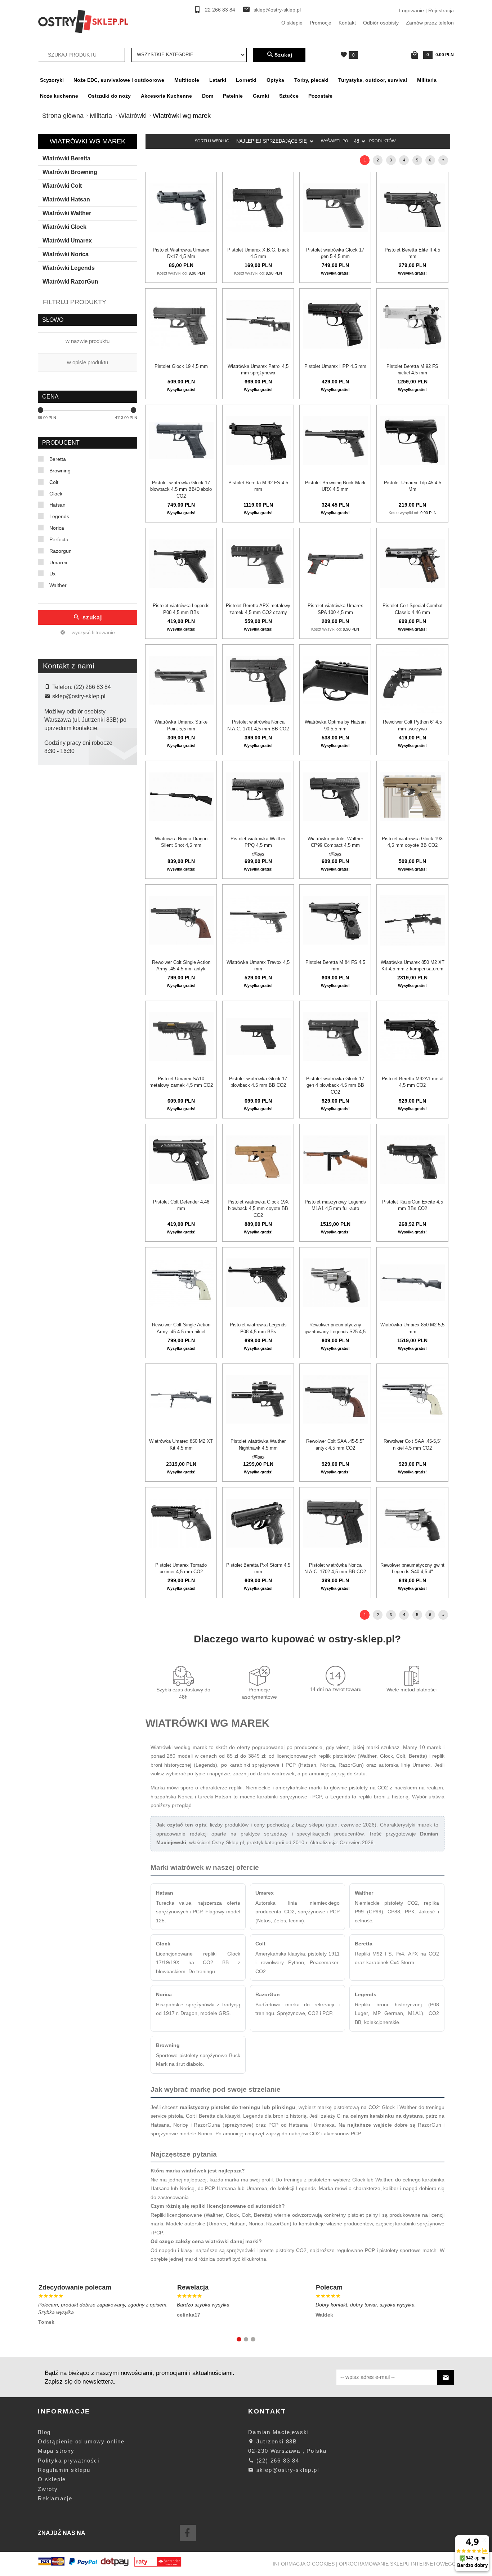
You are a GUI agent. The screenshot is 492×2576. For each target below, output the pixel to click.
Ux (52, 574)
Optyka (275, 80)
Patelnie (233, 96)
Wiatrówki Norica (66, 254)
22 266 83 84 (220, 10)
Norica (57, 528)
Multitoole (187, 80)
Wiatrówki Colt (62, 186)
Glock (56, 494)
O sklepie (292, 23)
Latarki (218, 80)
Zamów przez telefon (430, 23)
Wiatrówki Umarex (67, 241)
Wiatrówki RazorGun (70, 282)
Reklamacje (55, 2498)
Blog (44, 2432)
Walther (58, 585)
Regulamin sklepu (64, 2470)
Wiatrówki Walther (67, 213)
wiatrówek (283, 1774)
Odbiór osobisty (381, 23)
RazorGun (268, 1994)
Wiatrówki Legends (69, 268)
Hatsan (57, 505)
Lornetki (246, 80)
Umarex (58, 562)
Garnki (261, 96)
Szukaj (283, 55)
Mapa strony (56, 2451)
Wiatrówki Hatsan (66, 199)
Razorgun (61, 551)
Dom (208, 96)
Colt (54, 482)
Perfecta (59, 539)
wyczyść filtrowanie (93, 632)
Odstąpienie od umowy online (81, 2441)
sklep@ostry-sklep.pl (277, 10)
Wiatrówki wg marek (88, 141)
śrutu (360, 1774)
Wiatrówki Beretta (66, 158)
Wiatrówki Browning (70, 172)
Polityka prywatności (69, 2461)
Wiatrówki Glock (64, 227)
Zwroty (48, 2489)
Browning (60, 471)
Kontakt (347, 23)
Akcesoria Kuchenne (166, 96)
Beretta (58, 459)
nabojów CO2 (304, 2134)
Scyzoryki (52, 80)
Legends (59, 516)
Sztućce (289, 96)
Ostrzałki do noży (109, 96)
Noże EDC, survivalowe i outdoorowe (119, 80)
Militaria (427, 80)
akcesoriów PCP (342, 2134)
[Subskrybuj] (446, 2377)
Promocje (321, 23)
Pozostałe (320, 96)
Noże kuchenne (59, 96)
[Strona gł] (83, 21)
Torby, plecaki (311, 80)
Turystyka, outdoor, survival (373, 80)
